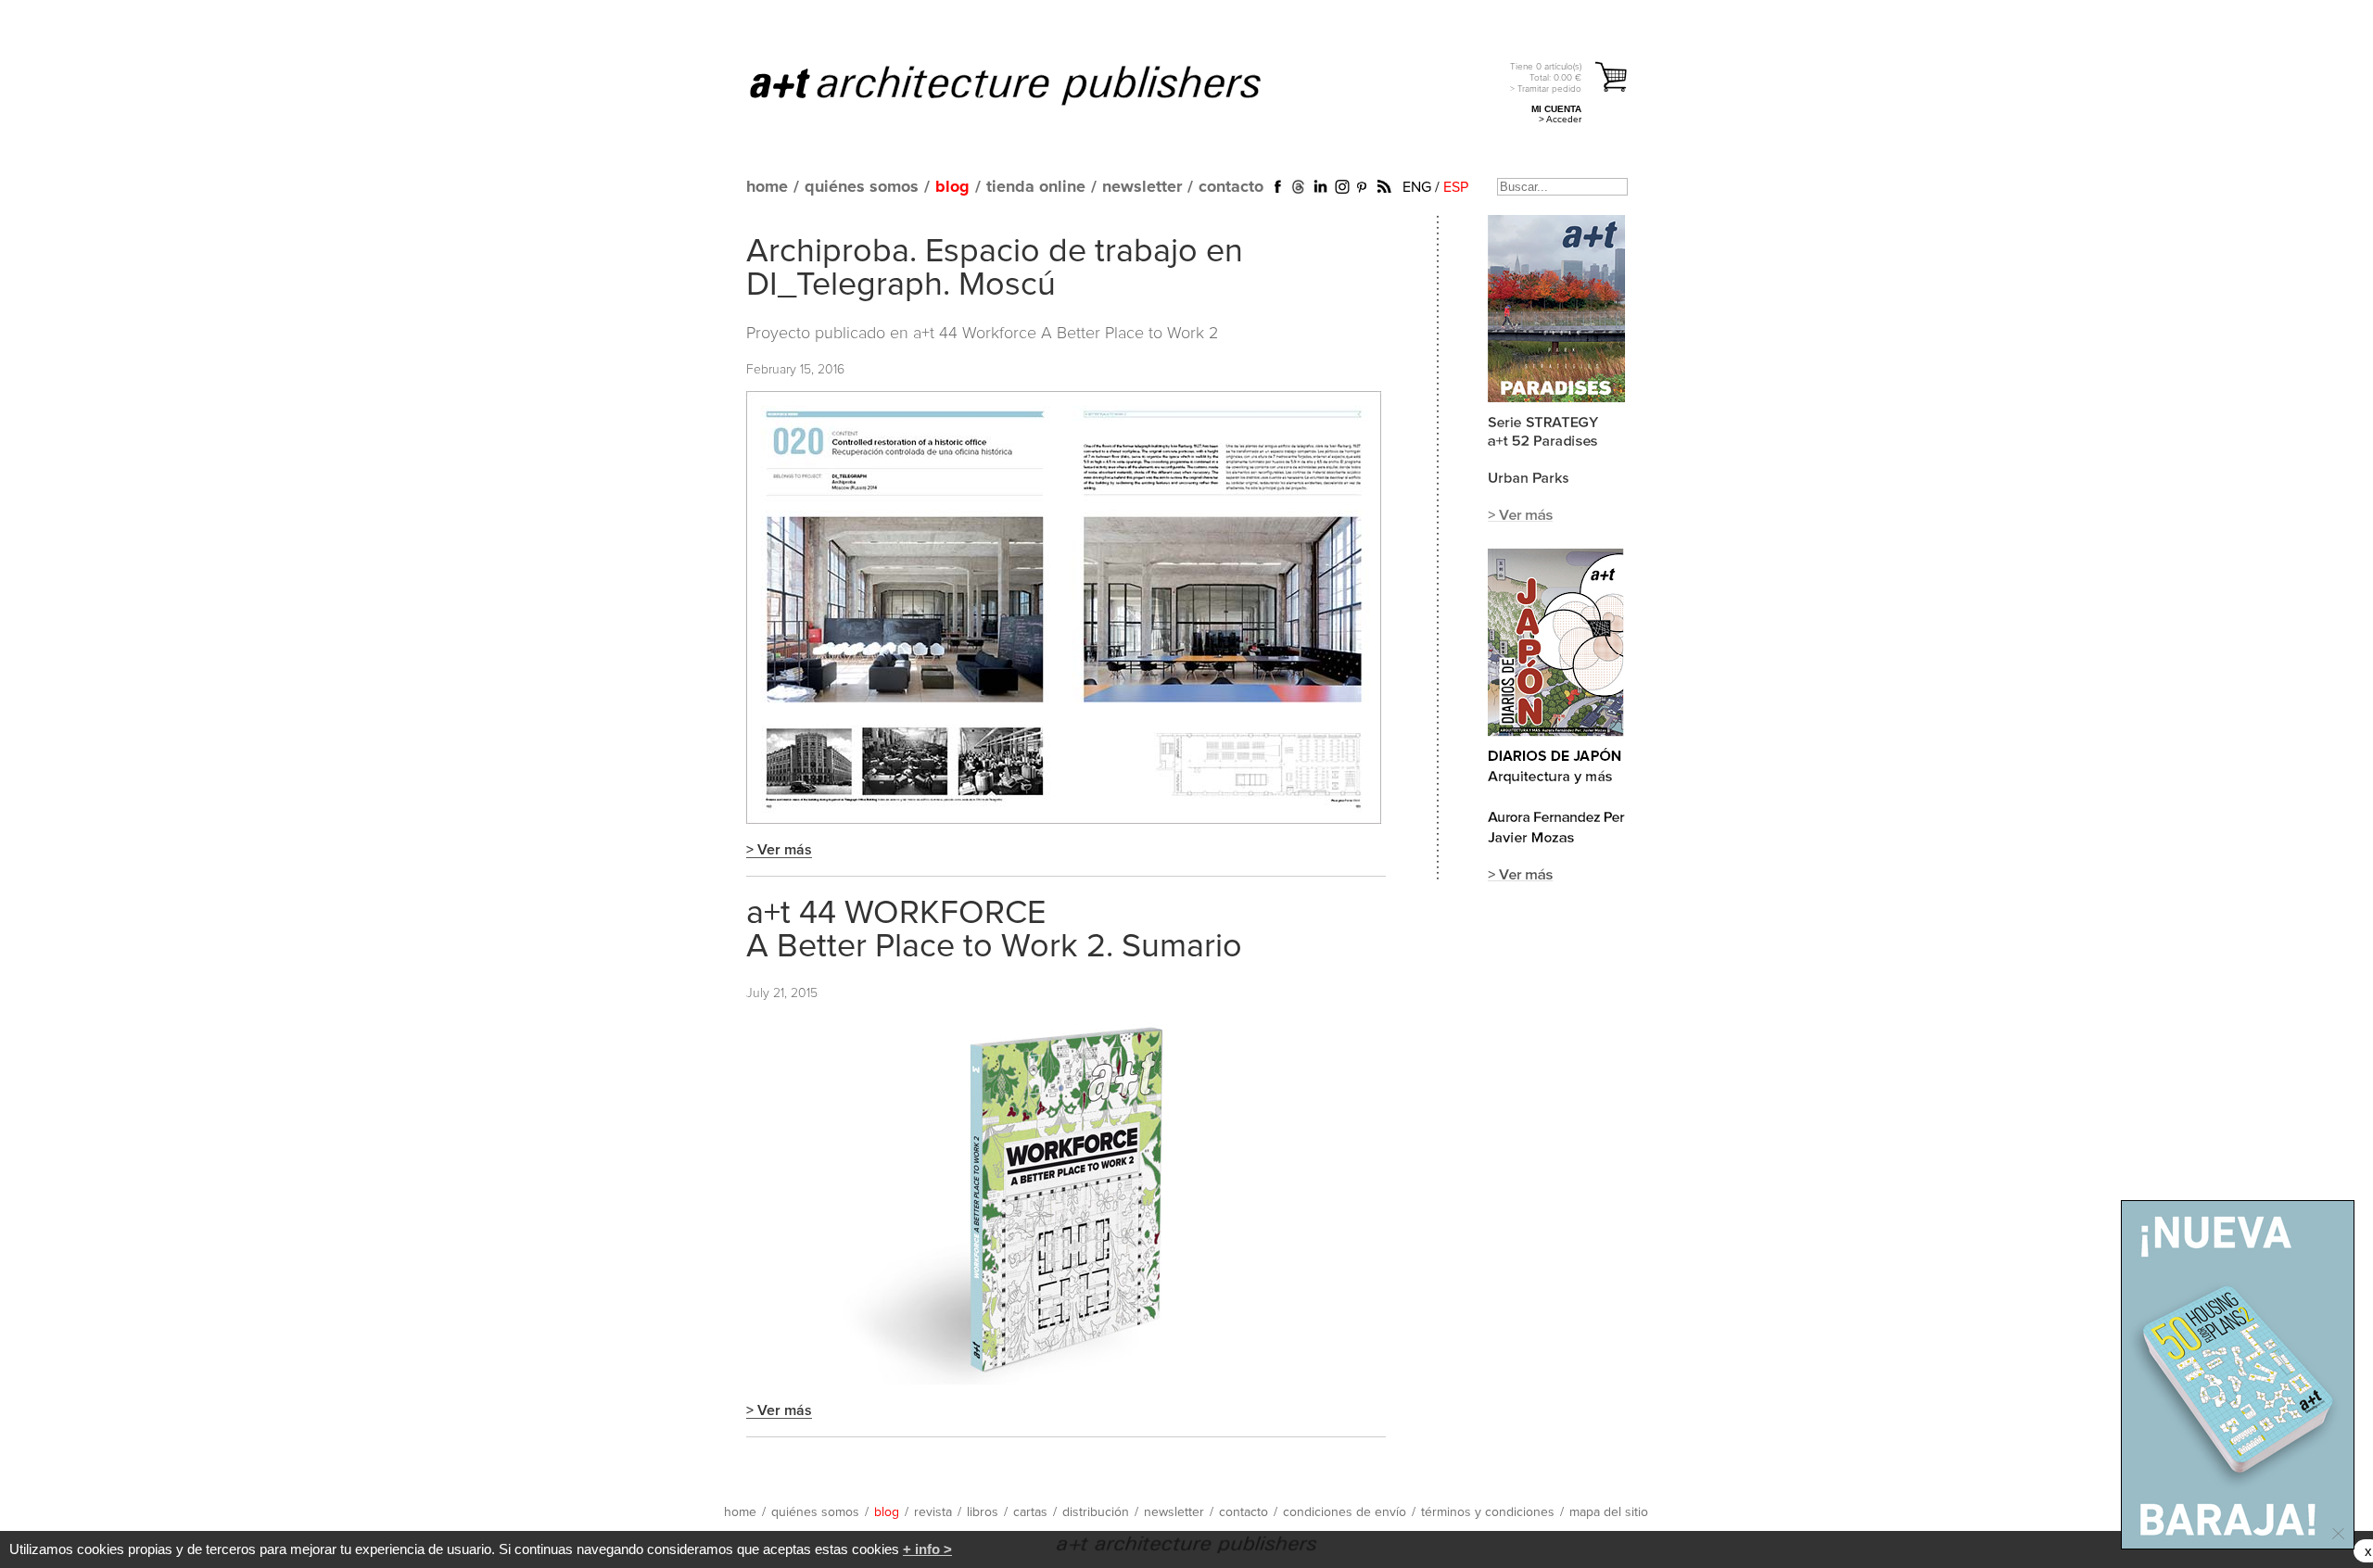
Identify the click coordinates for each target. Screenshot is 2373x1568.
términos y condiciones (1488, 1512)
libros (983, 1512)
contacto (1231, 187)
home (767, 187)
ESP (1456, 187)
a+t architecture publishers (1028, 84)
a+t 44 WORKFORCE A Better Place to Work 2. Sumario (994, 930)
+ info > (927, 1549)
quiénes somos (862, 187)
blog (952, 187)
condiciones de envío (1345, 1512)
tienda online (1036, 187)
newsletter (1142, 187)
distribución (1096, 1512)
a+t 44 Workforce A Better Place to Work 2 (1066, 334)
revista (933, 1512)
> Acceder (1560, 119)
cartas (1030, 1512)
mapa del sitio (1609, 1512)
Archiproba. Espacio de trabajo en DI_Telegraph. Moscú (995, 269)
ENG (1417, 187)
